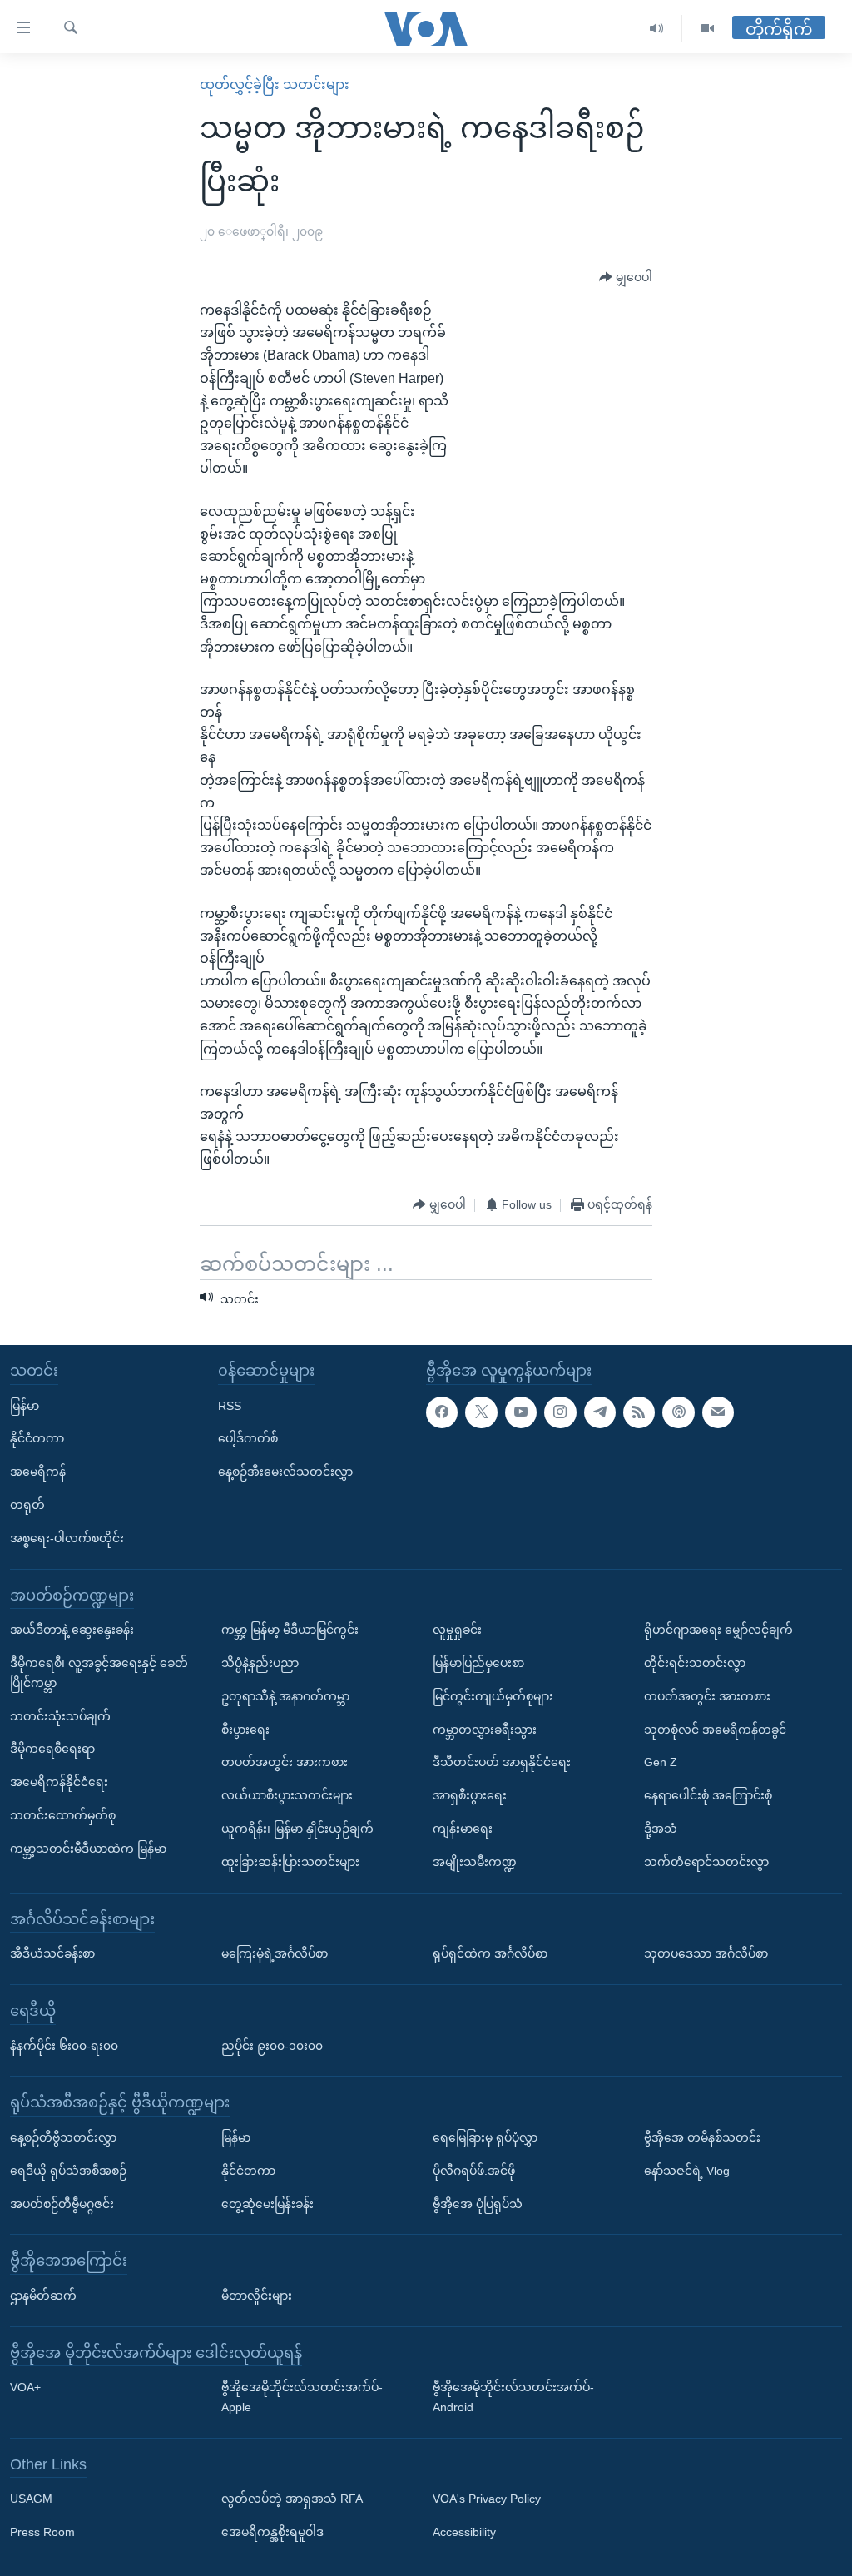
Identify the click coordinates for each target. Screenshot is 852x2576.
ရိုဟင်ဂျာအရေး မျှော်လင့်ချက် (718, 1630)
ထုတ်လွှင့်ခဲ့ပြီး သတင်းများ (275, 84)
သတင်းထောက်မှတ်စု (63, 1815)
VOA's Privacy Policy (487, 2499)
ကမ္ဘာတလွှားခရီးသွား (485, 1730)
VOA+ (25, 2388)
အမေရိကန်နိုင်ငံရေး (59, 1783)
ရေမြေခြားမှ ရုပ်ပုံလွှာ (485, 2137)
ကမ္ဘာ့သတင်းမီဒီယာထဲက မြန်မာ (88, 1849)
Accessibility (464, 2533)
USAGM (31, 2499)
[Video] (707, 29)
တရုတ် (27, 1505)
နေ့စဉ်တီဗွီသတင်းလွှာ (63, 2137)
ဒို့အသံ (661, 1829)
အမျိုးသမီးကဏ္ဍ (475, 1862)
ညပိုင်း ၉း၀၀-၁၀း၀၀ (272, 2046)
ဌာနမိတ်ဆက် (43, 2296)
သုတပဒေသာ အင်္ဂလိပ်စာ (706, 1954)
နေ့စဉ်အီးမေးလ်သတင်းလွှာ (285, 1472)
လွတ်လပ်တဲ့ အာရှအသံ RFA (292, 2499)
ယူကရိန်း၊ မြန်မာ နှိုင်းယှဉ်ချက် (297, 1829)
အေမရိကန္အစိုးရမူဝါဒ (272, 2533)
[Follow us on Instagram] (560, 1412)
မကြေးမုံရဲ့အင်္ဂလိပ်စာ (275, 1954)
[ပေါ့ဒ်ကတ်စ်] (678, 1412)
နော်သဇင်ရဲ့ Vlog (687, 2171)
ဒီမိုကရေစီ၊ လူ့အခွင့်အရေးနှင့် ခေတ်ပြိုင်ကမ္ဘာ (99, 1673)
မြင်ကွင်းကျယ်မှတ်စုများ (493, 1696)
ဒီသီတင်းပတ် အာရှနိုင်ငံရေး (502, 1763)
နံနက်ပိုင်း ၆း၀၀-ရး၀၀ (64, 2046)
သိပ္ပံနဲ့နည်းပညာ (260, 1663)
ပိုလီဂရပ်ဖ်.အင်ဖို (474, 2171)
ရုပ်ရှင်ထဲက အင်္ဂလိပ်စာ (490, 1954)
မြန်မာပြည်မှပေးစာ (478, 1663)
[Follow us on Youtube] (521, 1412)
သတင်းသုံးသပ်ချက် (60, 1716)
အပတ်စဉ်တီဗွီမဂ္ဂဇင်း (62, 2204)
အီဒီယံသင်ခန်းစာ (52, 1954)
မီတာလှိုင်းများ (257, 2296)
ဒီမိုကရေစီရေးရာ (52, 1750)
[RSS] (639, 1412)
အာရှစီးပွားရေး (470, 1796)
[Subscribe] (718, 1412)
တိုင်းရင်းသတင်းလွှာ (695, 1663)
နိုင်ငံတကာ (37, 1439)
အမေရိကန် (38, 1472)
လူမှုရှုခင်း (457, 1630)
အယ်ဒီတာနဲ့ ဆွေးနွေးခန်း (72, 1630)
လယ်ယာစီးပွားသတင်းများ (287, 1796)
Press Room (42, 2533)
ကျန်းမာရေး (463, 1829)
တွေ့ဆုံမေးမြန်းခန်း (267, 2204)
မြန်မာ (25, 1406)
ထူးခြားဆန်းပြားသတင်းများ (290, 1862)
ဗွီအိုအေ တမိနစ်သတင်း (702, 2137)
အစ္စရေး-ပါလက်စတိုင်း (67, 1538)
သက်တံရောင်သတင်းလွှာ (706, 1862)
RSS (230, 1406)
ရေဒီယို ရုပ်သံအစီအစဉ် (68, 2171)
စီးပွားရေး (245, 1730)
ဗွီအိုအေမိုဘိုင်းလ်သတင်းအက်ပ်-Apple (302, 2398)
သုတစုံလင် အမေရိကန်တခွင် (715, 1730)
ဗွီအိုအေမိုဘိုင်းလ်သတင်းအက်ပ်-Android (513, 2398)
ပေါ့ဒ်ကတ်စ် (248, 1439)
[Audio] (657, 29)
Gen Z (661, 1763)
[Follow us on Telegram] (600, 1412)
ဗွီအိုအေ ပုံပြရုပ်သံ (478, 2204)
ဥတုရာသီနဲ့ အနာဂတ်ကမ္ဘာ (285, 1696)
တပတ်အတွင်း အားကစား (285, 1763)
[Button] (626, 278)
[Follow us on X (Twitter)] (481, 1412)
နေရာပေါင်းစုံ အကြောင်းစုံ (708, 1796)
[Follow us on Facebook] (442, 1412)
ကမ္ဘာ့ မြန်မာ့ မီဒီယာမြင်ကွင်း (290, 1630)
